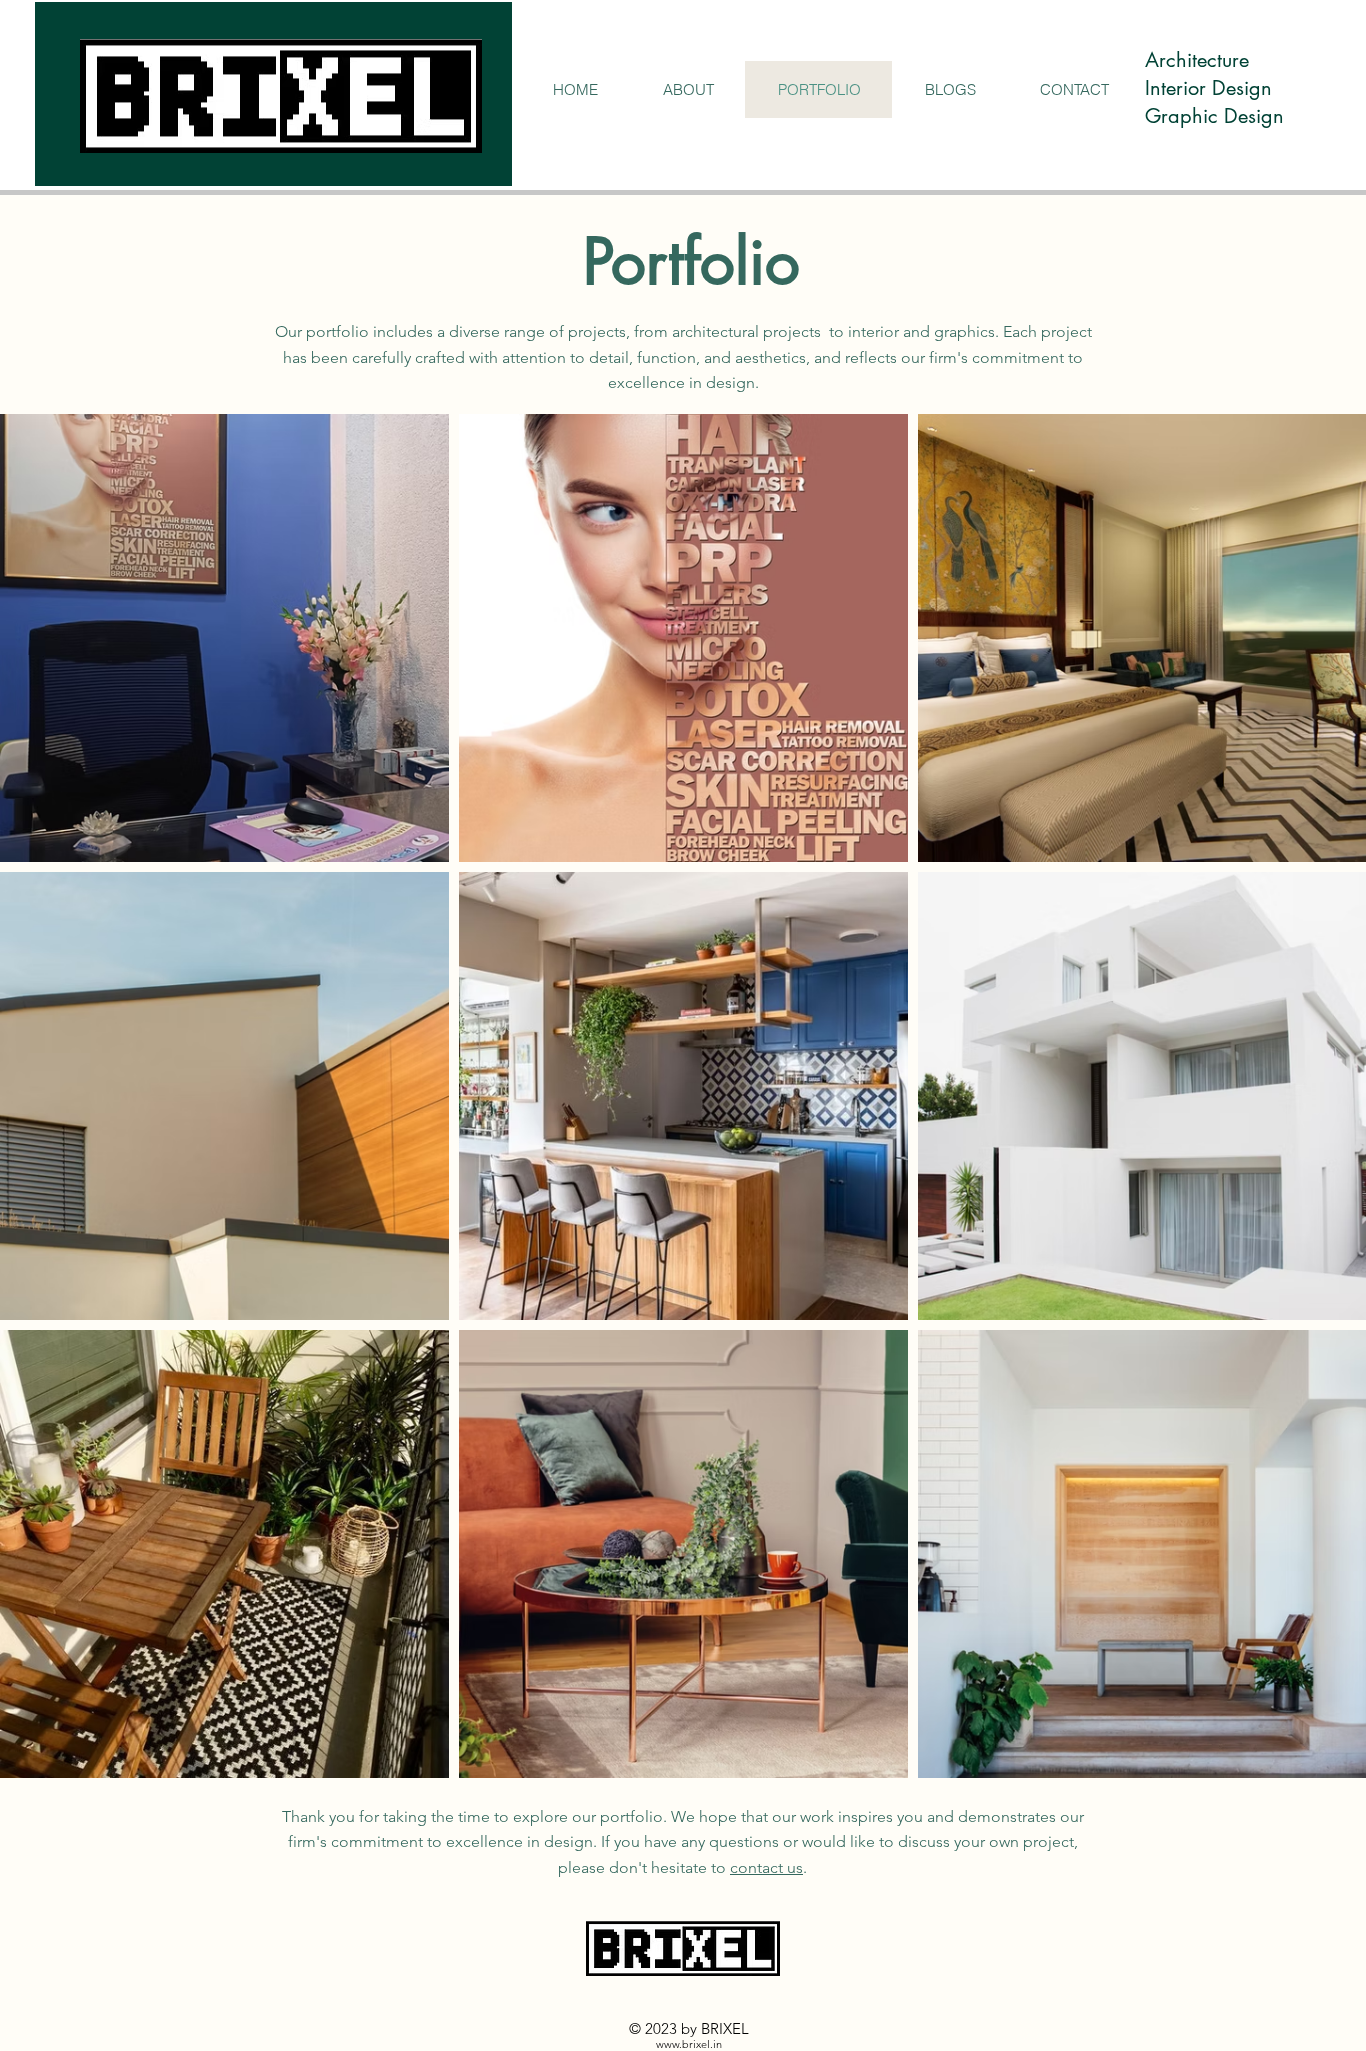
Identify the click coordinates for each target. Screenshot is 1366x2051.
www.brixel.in (689, 2044)
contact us (766, 1867)
